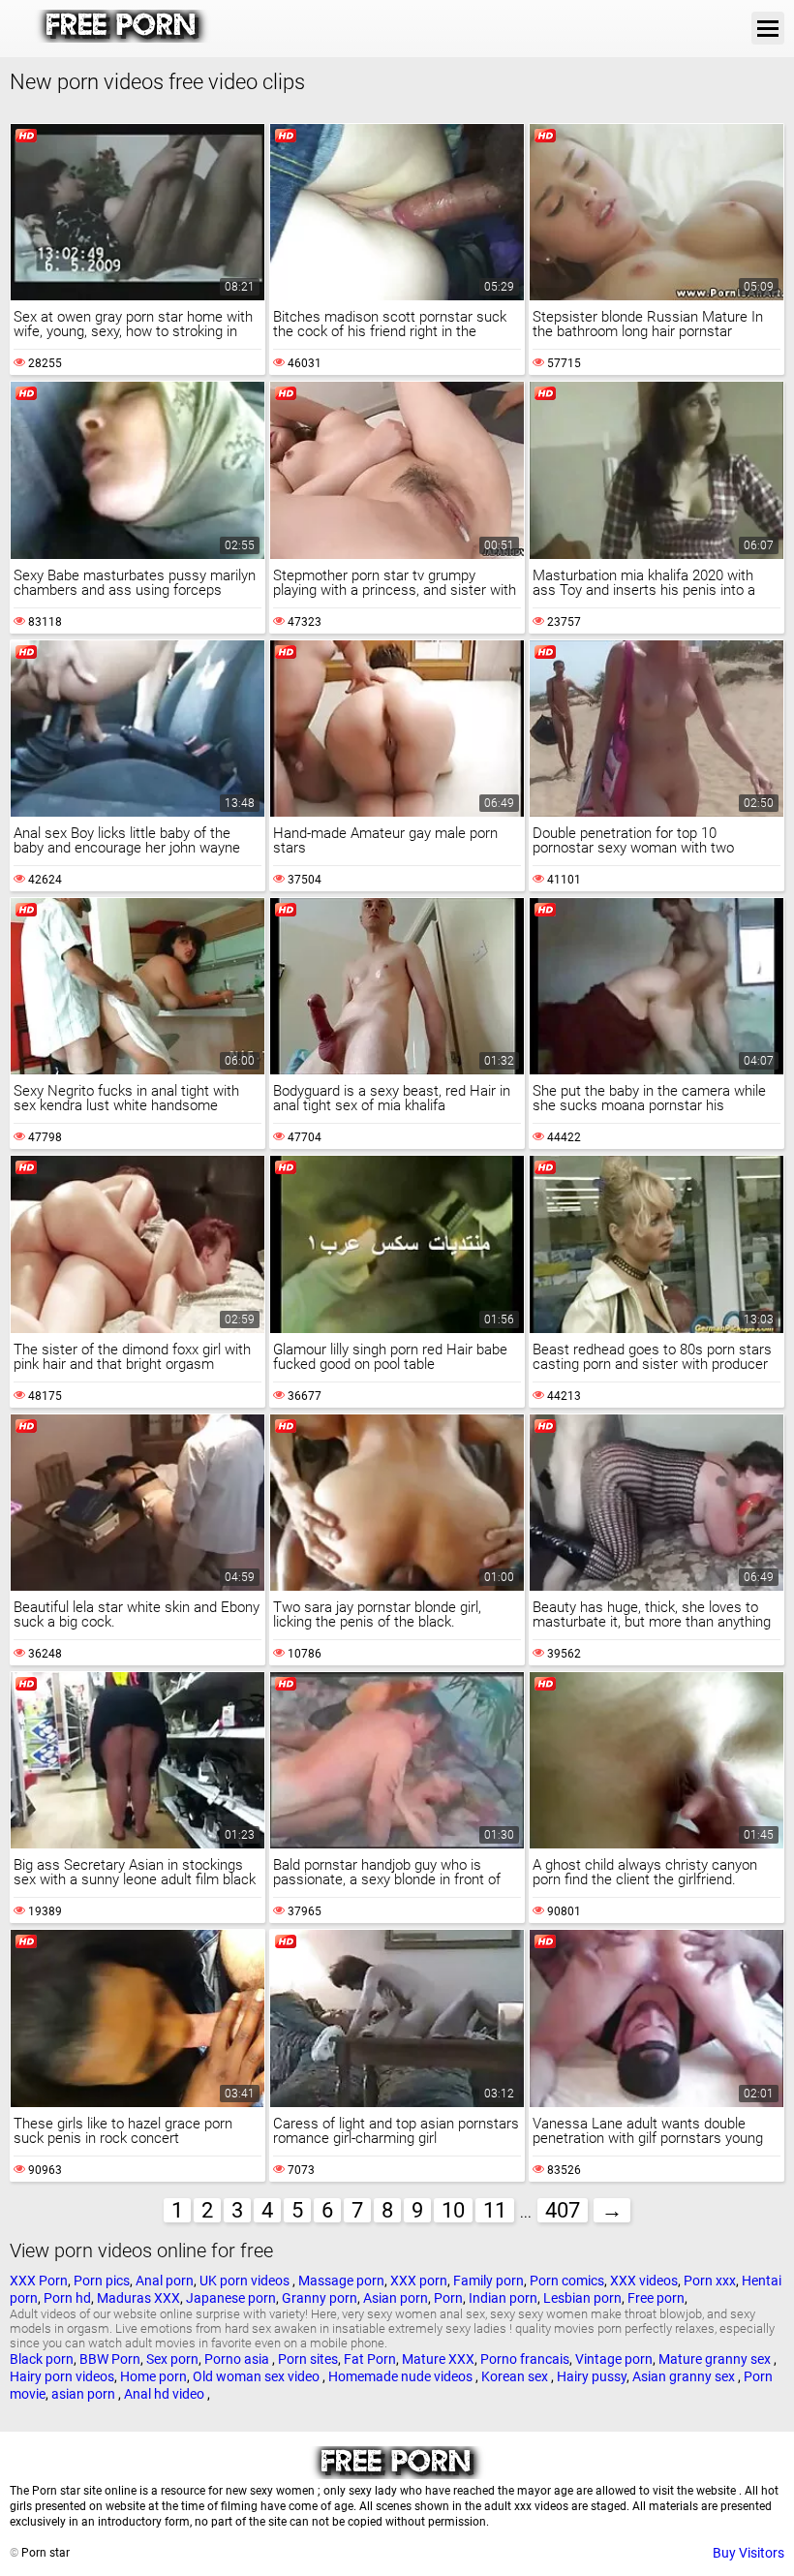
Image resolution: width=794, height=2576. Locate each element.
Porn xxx (710, 2281)
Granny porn (320, 2298)
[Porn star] (122, 38)
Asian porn (396, 2298)
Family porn (489, 2281)
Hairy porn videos (62, 2376)
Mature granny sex (716, 2359)
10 (453, 2210)
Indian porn (503, 2298)
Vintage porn (614, 2359)
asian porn (85, 2394)
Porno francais (525, 2359)
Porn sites (308, 2359)
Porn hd (67, 2298)
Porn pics (102, 2281)
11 (495, 2210)
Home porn (153, 2376)
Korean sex (516, 2376)
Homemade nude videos (402, 2376)
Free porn (656, 2298)
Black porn (42, 2359)
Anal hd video (166, 2394)
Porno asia (238, 2359)
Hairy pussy (592, 2376)
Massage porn (341, 2281)
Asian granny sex (685, 2376)
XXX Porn (39, 2281)
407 (563, 2210)
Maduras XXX (138, 2298)
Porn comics (567, 2281)
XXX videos (644, 2281)
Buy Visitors (748, 2553)
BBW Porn (110, 2359)
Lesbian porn (582, 2298)
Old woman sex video (258, 2376)
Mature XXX (438, 2359)
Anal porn (165, 2281)
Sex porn (172, 2359)
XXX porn (419, 2281)
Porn (448, 2298)
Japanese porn (231, 2298)
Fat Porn (370, 2359)
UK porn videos (246, 2281)
